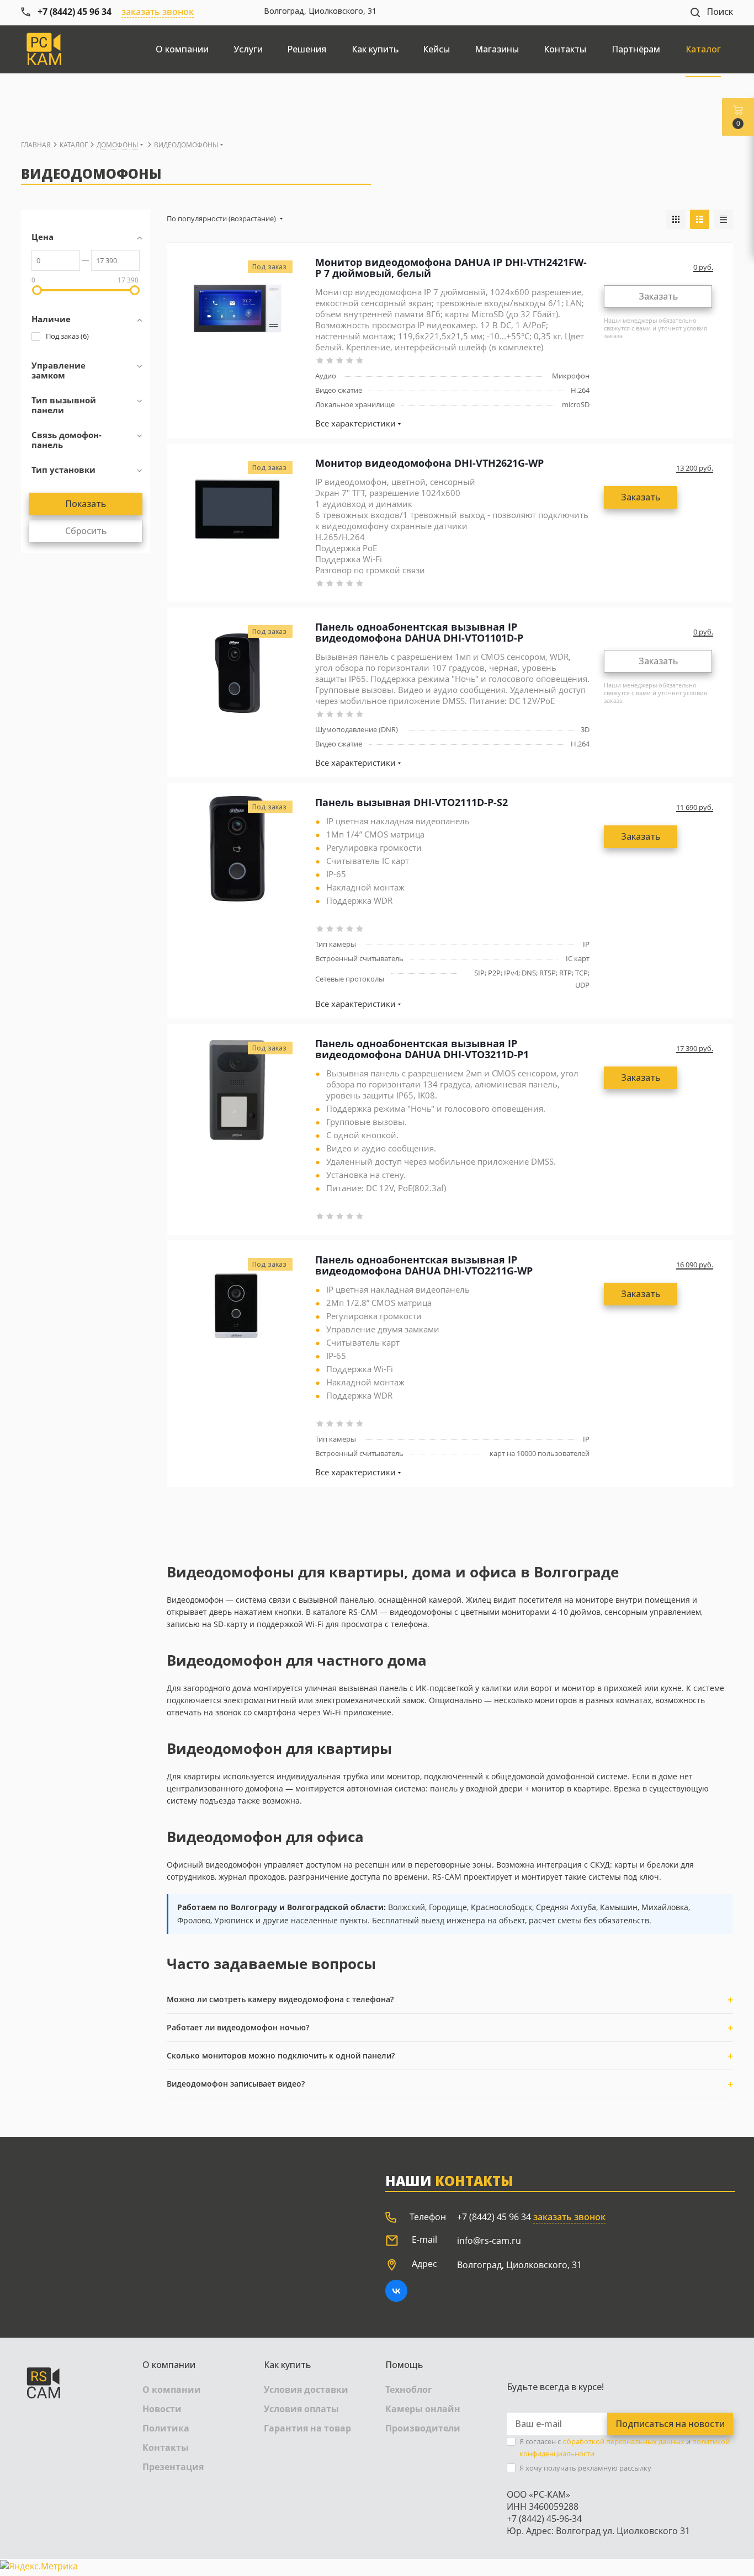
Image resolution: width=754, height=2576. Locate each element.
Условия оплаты (301, 2409)
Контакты (166, 2447)
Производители (423, 2428)
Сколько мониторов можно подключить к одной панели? (281, 2055)
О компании (169, 2365)
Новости (162, 2409)
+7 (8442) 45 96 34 (494, 2217)
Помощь (404, 2365)
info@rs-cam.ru (489, 2241)
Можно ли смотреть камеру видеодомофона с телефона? (280, 1999)
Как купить (287, 2365)
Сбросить (86, 531)
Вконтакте (396, 2291)
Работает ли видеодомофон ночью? (238, 2027)
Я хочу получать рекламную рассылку (585, 2468)
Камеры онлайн (423, 2409)
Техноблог (409, 2390)
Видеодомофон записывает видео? (236, 2084)
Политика (166, 2428)
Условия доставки (306, 2390)
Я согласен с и (625, 2447)
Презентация (173, 2467)
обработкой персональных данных (623, 2441)
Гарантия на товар (307, 2428)
